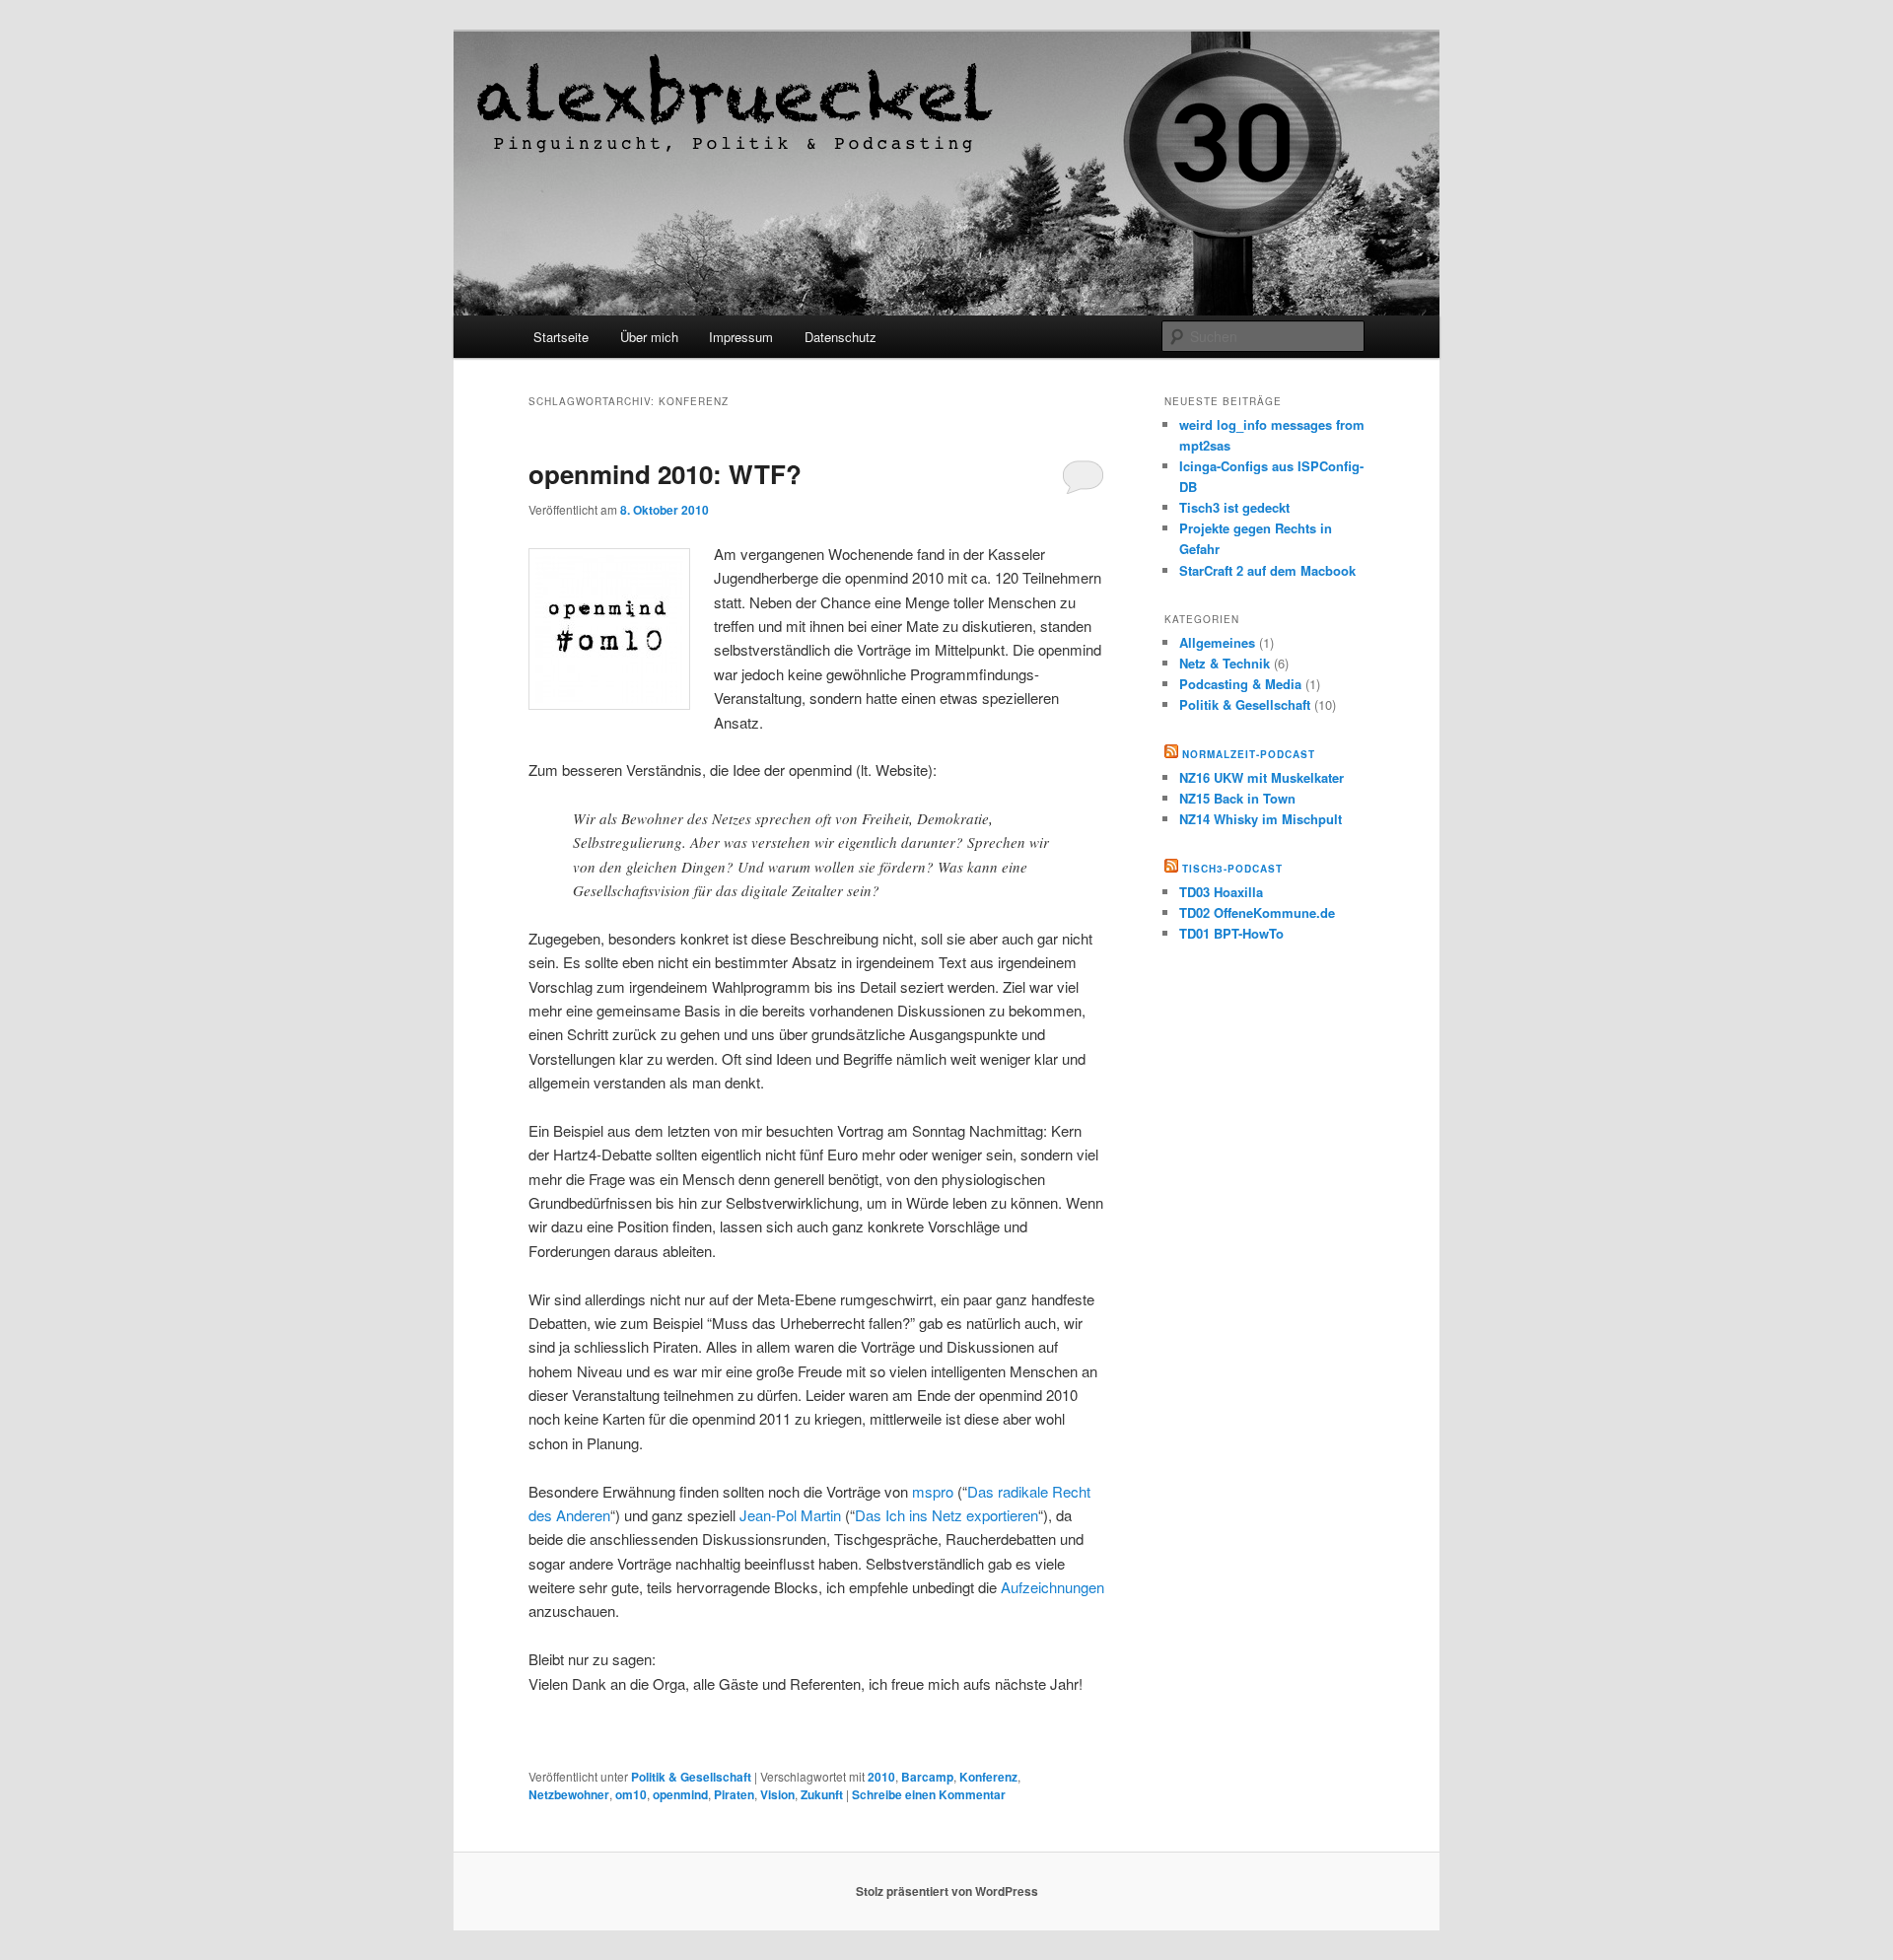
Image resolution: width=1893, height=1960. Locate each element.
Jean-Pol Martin (790, 1515)
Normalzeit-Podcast (1249, 754)
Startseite (561, 337)
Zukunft (822, 1794)
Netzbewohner (569, 1794)
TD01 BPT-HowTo (1231, 933)
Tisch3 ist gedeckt (1234, 507)
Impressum (741, 337)
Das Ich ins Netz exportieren (946, 1515)
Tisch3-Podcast (1232, 869)
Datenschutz (841, 337)
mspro (933, 1491)
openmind (680, 1794)
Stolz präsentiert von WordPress (947, 1891)
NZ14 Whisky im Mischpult (1261, 819)
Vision (777, 1794)
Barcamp (927, 1777)
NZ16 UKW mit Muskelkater (1262, 777)
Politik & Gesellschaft (691, 1777)
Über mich (649, 337)
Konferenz (988, 1777)
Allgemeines (1217, 642)
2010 (881, 1777)
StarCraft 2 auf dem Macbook (1267, 570)
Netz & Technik (1225, 663)
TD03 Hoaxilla (1221, 892)
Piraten (734, 1794)
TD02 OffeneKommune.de (1257, 912)
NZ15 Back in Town (1237, 798)
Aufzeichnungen (1052, 1587)
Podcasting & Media (1240, 684)
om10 (631, 1794)
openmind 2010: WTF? (665, 474)
